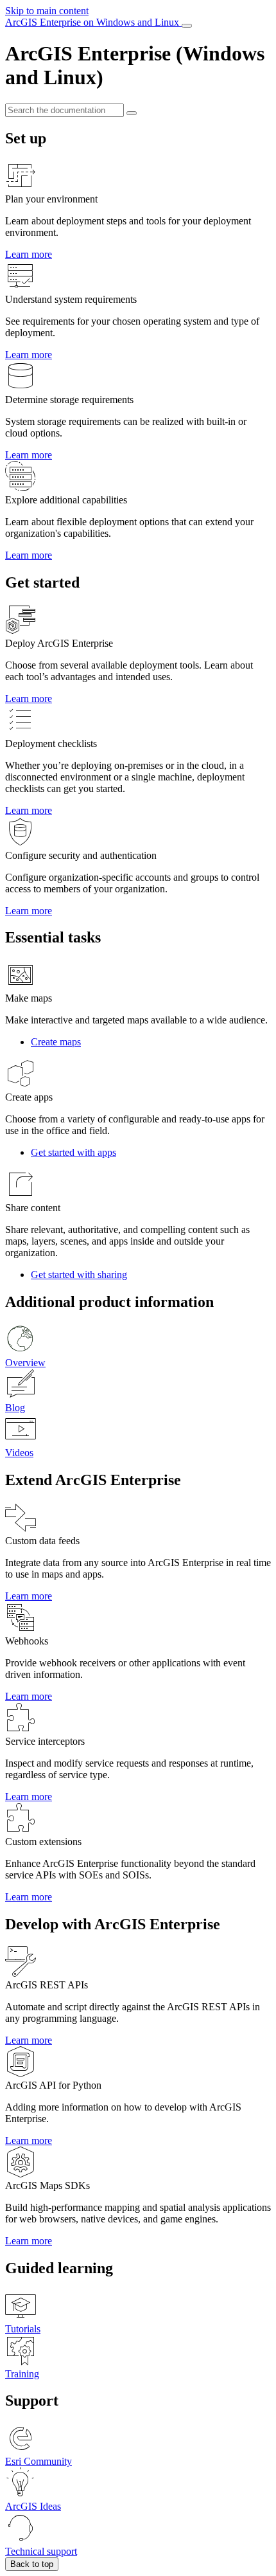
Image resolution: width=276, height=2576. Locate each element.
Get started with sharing (79, 1274)
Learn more (29, 254)
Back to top (32, 2564)
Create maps (56, 1042)
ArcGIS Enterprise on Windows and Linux (93, 22)
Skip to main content (47, 11)
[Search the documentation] (132, 113)
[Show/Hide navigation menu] (187, 26)
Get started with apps (73, 1152)
